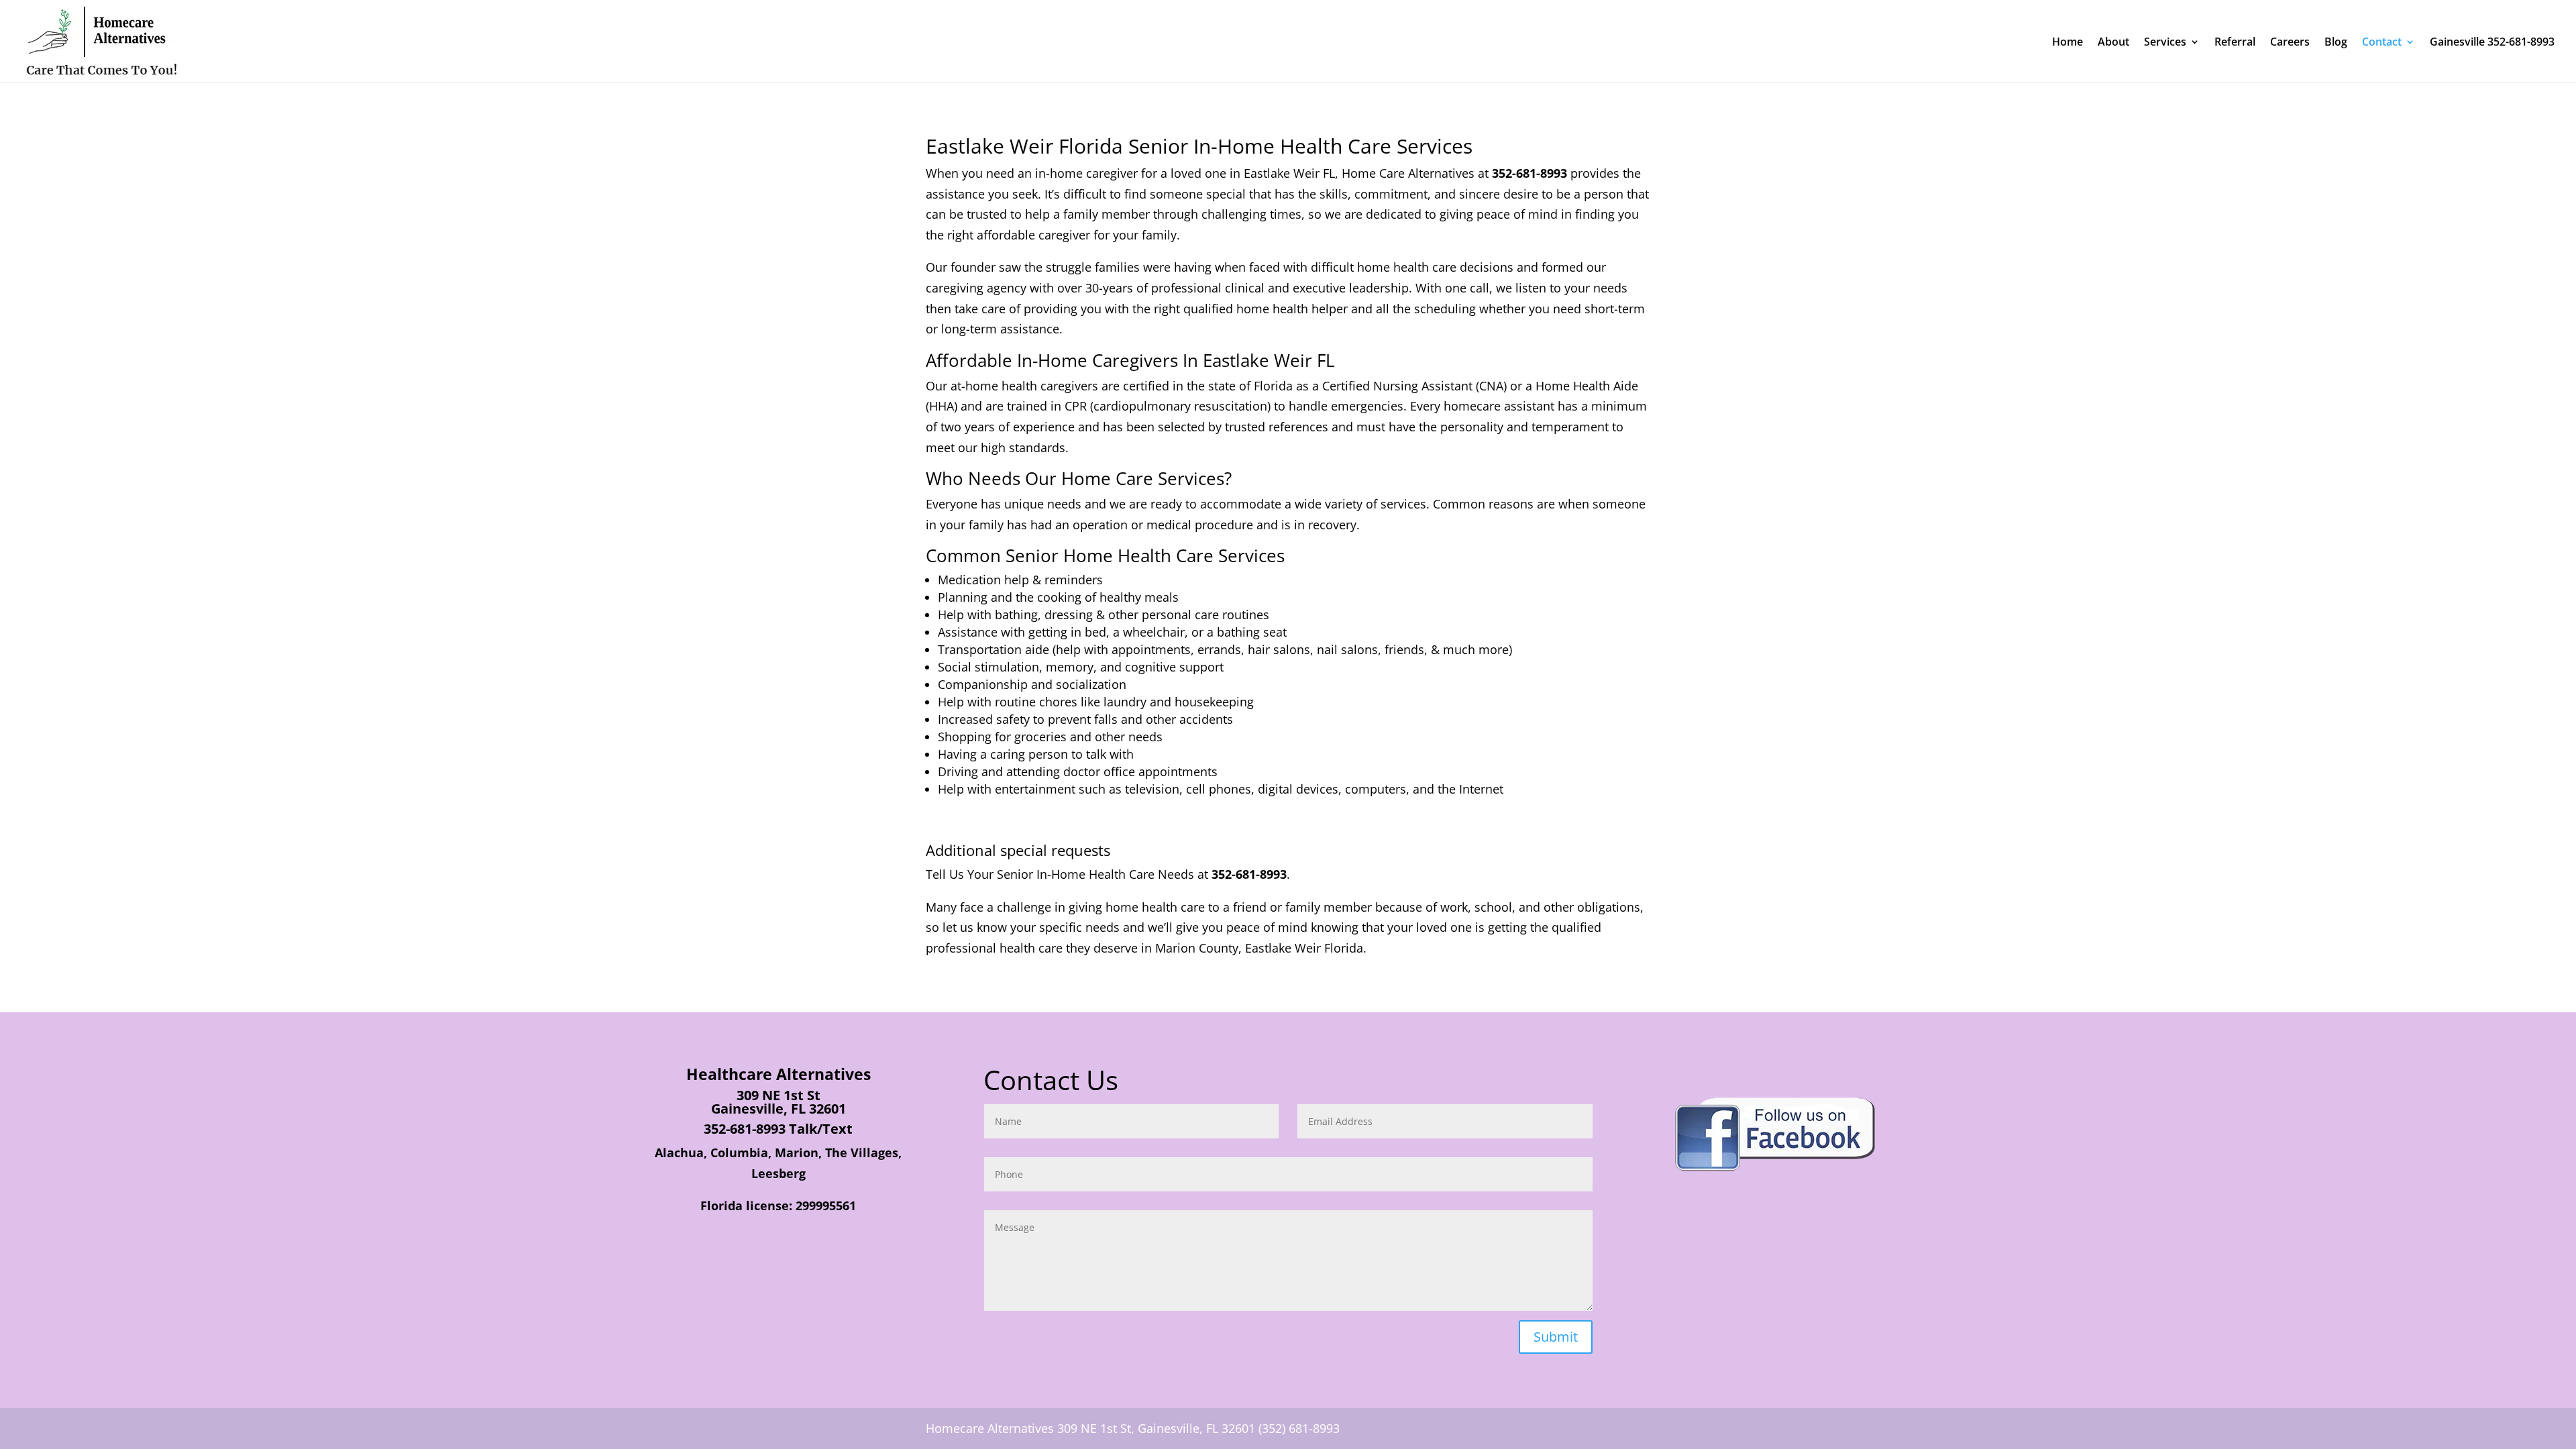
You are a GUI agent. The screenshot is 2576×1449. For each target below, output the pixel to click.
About (2113, 43)
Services (2165, 43)
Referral (2235, 43)
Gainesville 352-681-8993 (2492, 43)
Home (2068, 43)
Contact (2382, 43)
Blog (2336, 43)
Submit (1556, 1337)
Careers (2290, 43)
